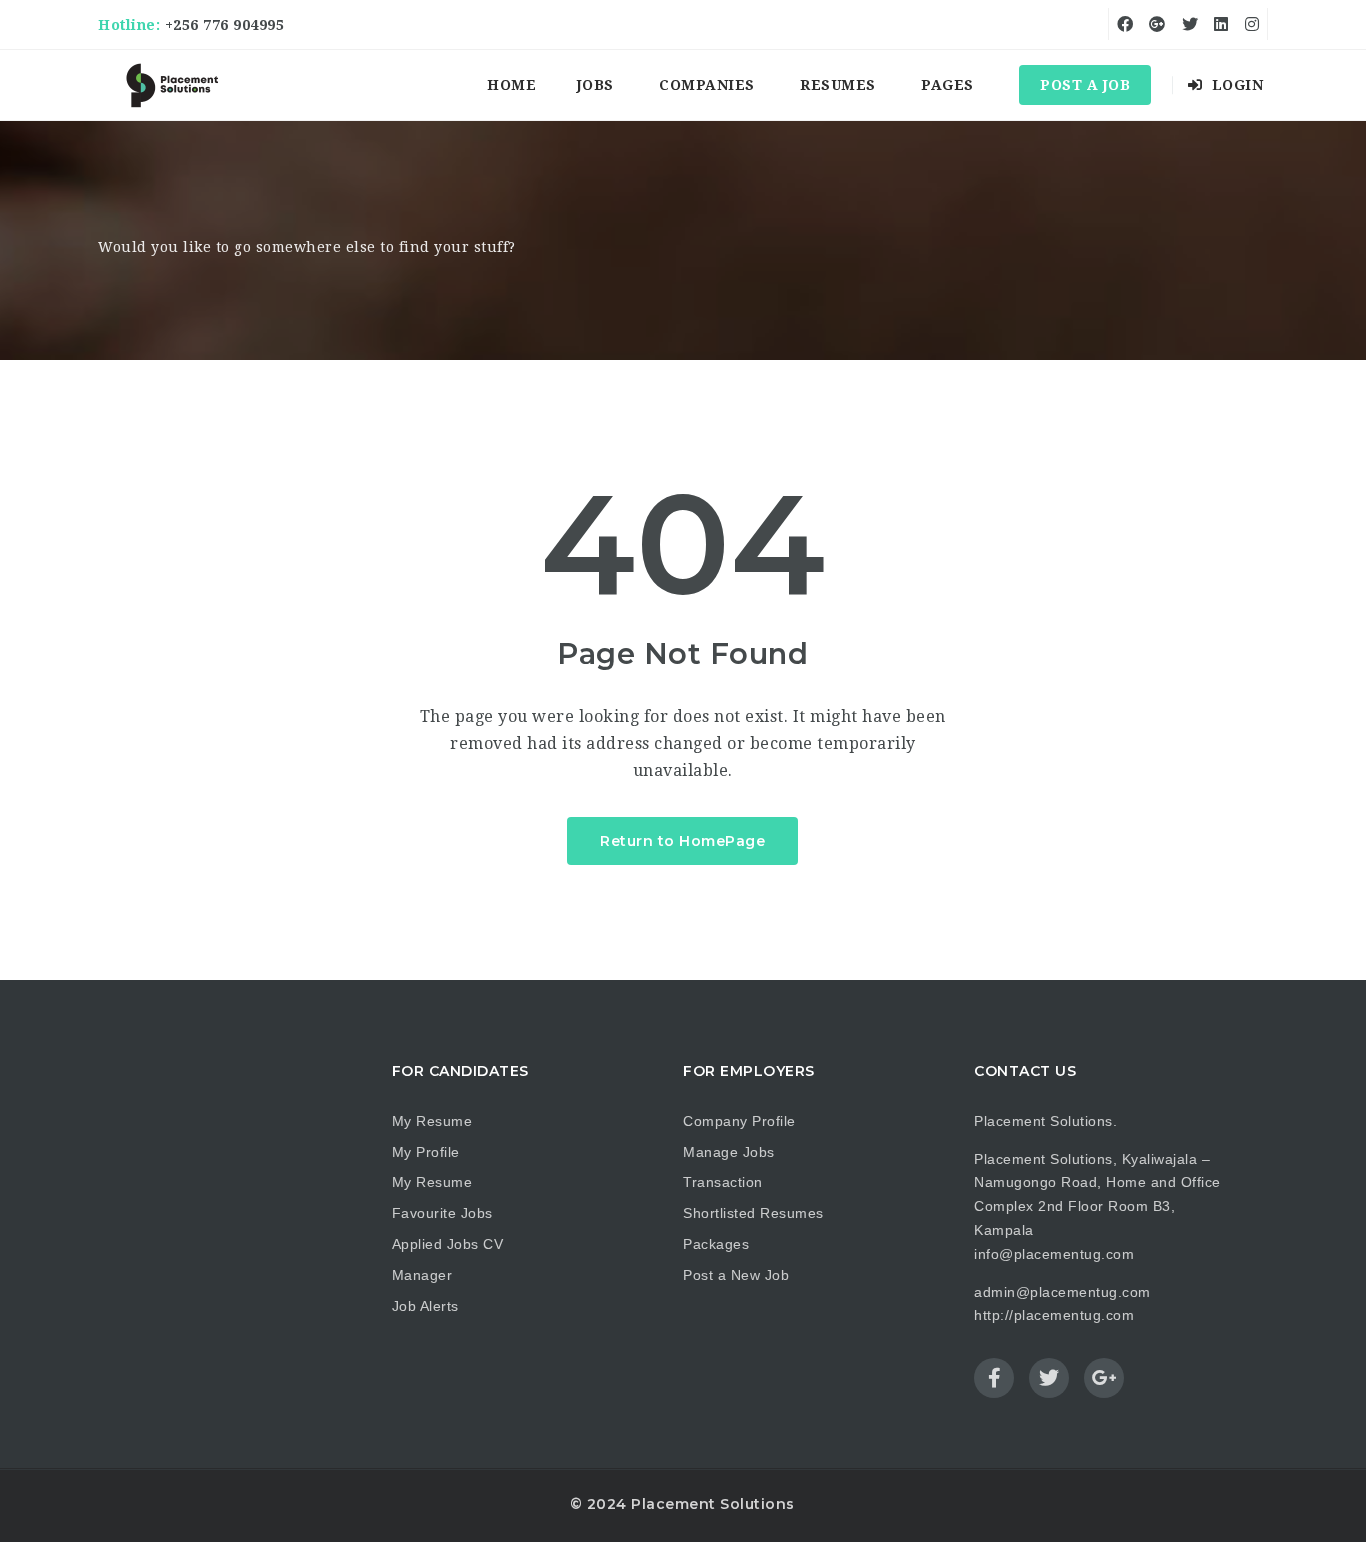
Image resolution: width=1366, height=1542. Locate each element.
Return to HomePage (682, 841)
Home (511, 85)
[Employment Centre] (173, 85)
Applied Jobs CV (448, 1244)
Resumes (838, 85)
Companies (707, 85)
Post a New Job (736, 1275)
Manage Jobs (729, 1152)
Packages (716, 1244)
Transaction (723, 1182)
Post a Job (1085, 85)
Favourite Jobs (442, 1213)
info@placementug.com (1054, 1254)
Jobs (595, 85)
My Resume (432, 1121)
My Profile (426, 1152)
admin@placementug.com (1062, 1292)
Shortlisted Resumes (753, 1213)
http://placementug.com (1054, 1315)
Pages (947, 85)
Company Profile (739, 1121)
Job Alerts (425, 1306)
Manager (422, 1275)
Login (1235, 85)
